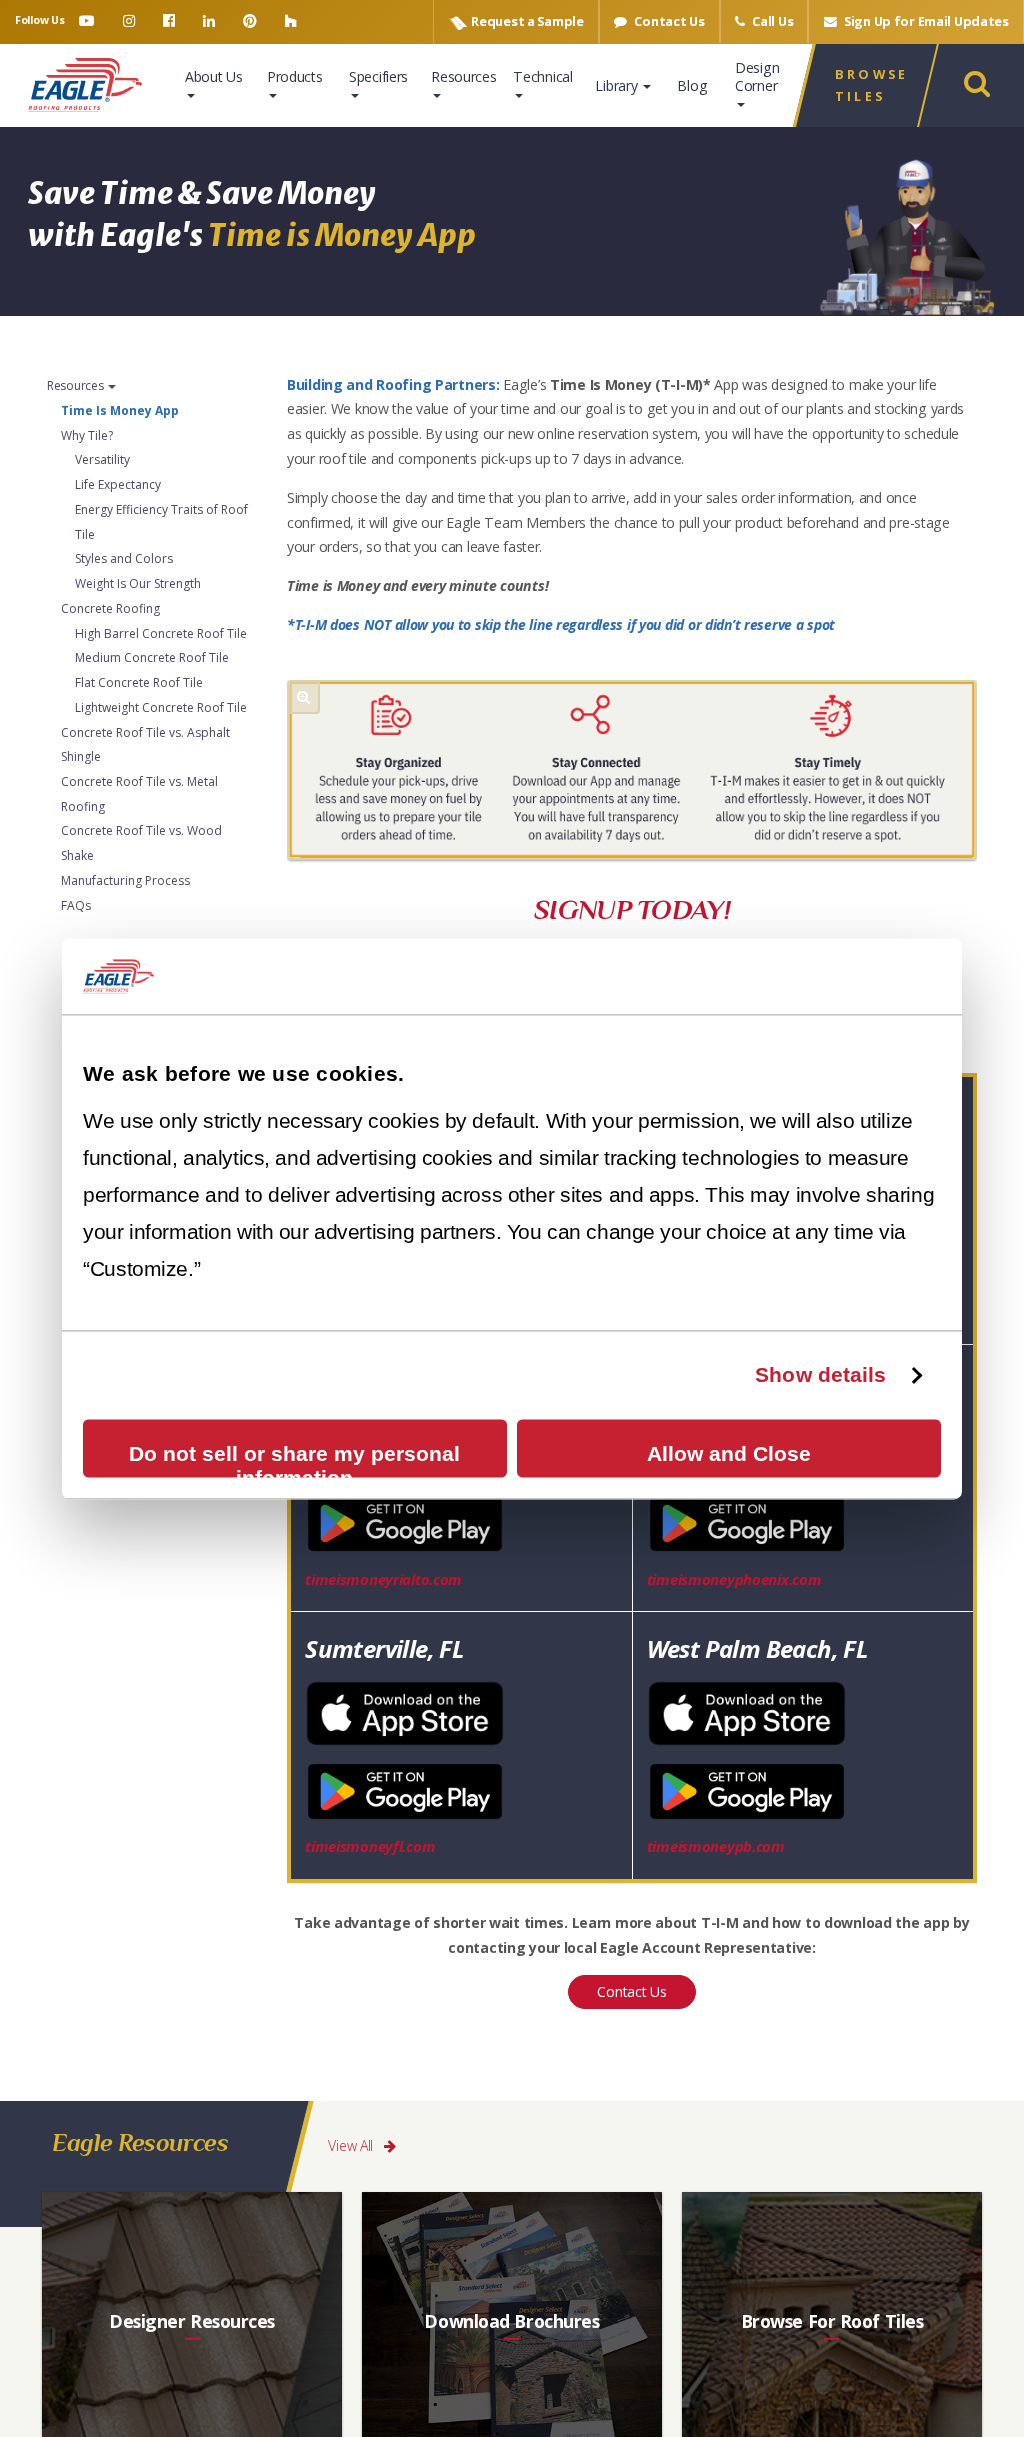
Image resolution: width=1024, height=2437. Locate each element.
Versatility (102, 459)
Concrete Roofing (110, 607)
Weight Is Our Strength (138, 583)
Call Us (772, 21)
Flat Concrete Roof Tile (139, 682)
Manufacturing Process (125, 879)
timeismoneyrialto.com (383, 1579)
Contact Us (668, 21)
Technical (542, 76)
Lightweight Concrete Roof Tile (161, 706)
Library (618, 85)
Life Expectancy (118, 484)
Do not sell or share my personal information (294, 1459)
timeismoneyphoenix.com (734, 1579)
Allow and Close (729, 1453)
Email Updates (926, 21)
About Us (214, 76)
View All (352, 2145)
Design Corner (757, 76)
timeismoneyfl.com (370, 1846)
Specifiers (378, 76)
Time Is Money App (120, 409)
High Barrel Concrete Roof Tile (161, 632)
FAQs (76, 904)
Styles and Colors (124, 558)
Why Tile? (87, 434)
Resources (463, 76)
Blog (692, 85)
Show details (820, 1374)
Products (295, 76)
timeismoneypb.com (716, 1846)
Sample (527, 21)
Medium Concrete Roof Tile (152, 657)
